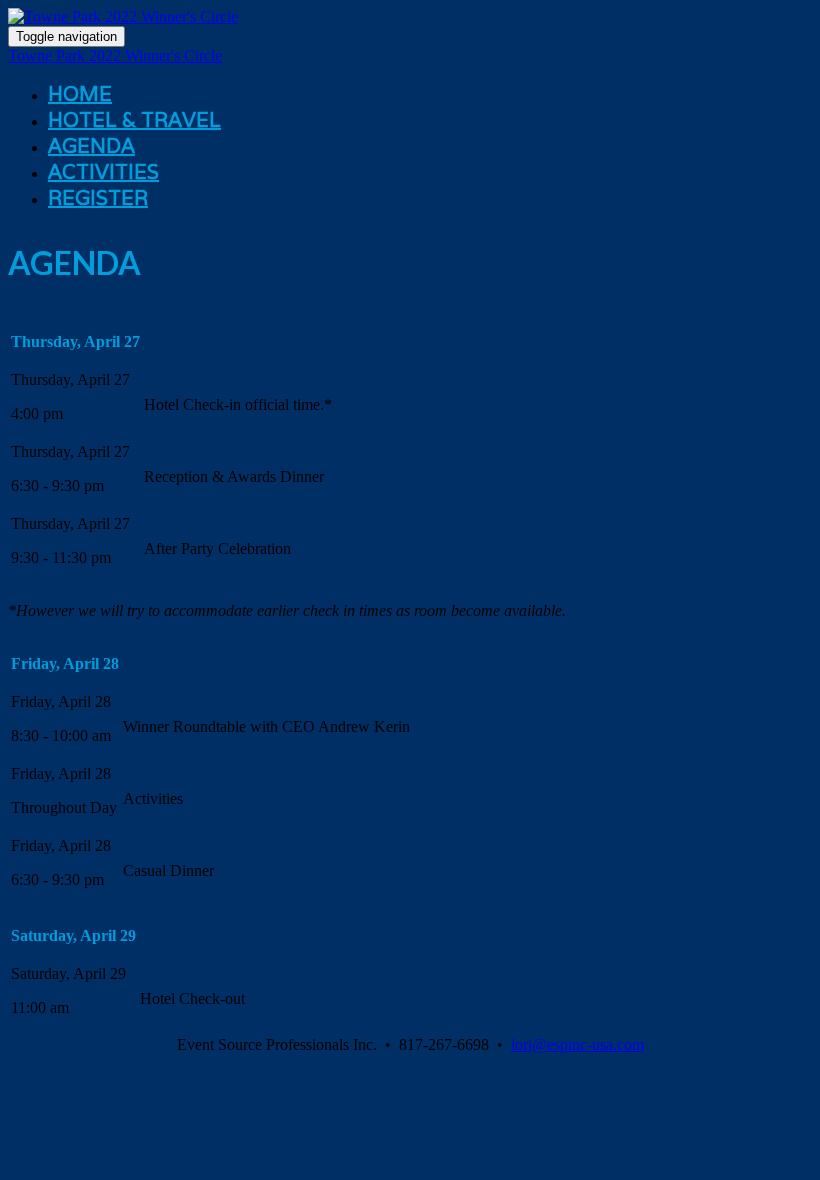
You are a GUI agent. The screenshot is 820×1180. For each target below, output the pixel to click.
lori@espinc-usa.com (577, 1044)
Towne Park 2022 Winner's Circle (115, 55)
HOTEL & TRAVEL (134, 120)
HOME (80, 94)
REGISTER (98, 198)
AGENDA (91, 146)
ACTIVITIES (103, 172)
